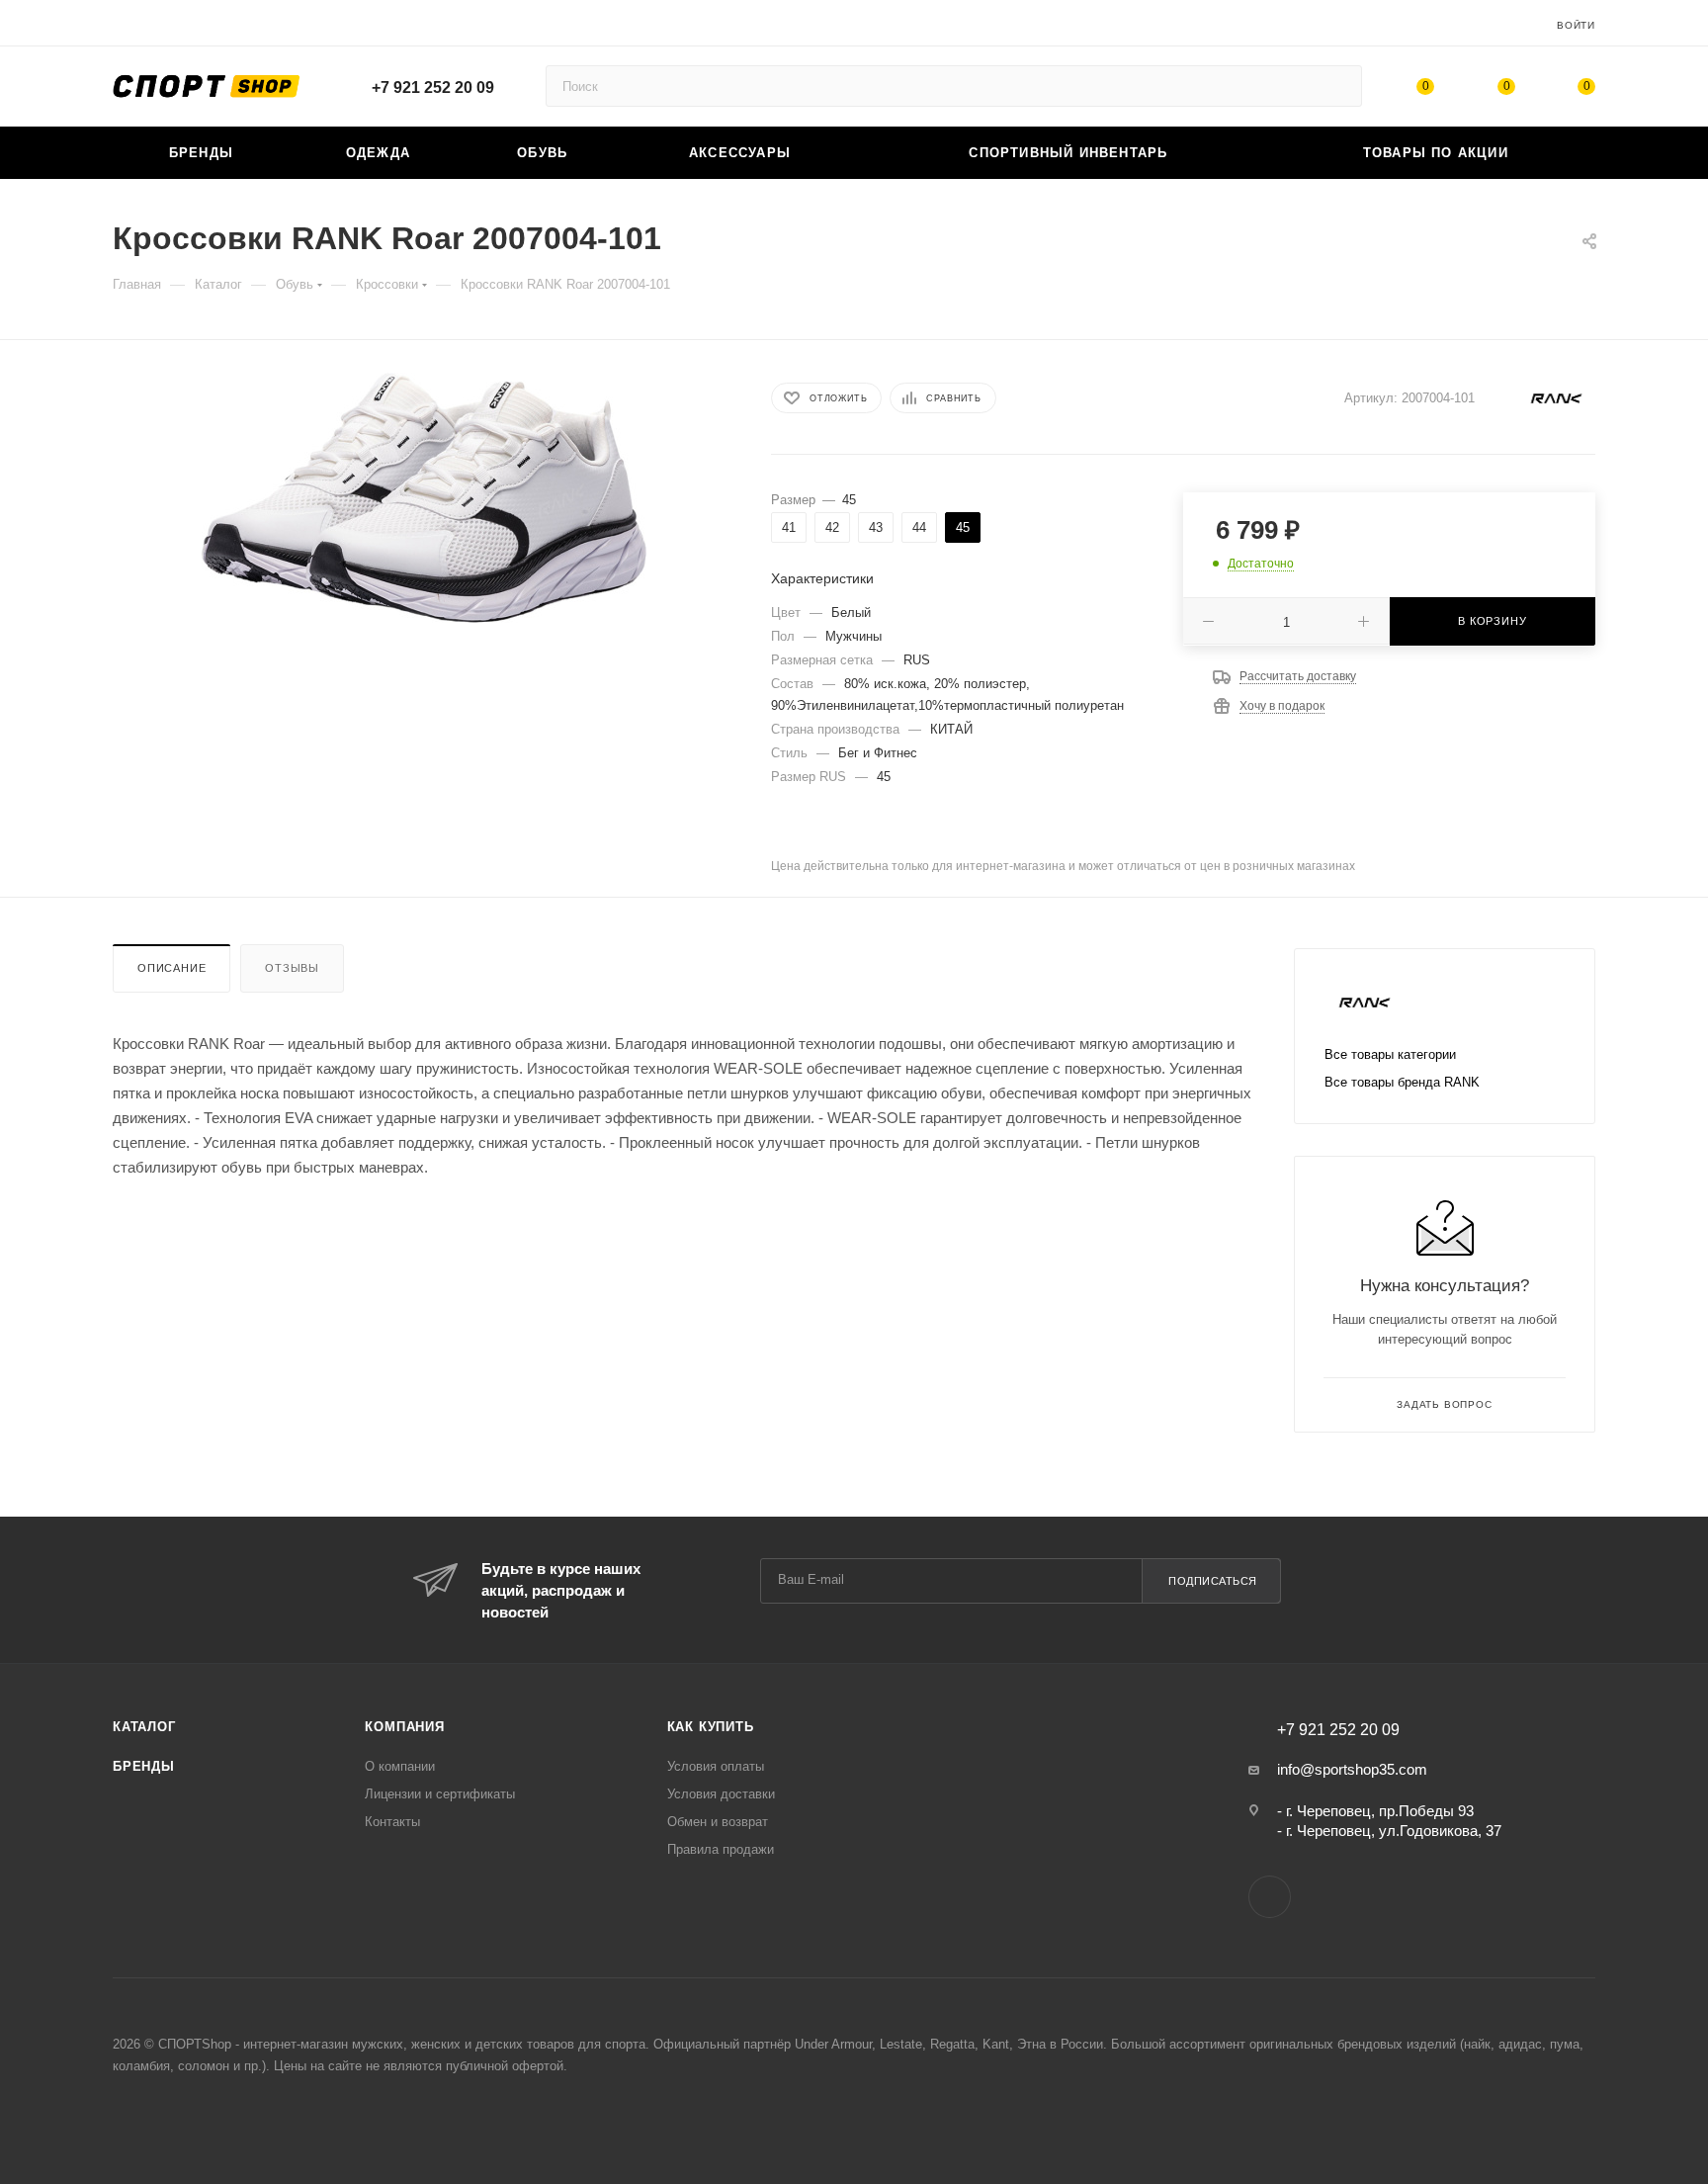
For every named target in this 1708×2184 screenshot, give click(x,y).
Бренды (144, 1766)
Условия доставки (721, 1794)
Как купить (711, 1727)
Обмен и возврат (718, 1822)
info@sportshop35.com (1352, 1769)
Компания (404, 1727)
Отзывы (292, 968)
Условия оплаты (716, 1766)
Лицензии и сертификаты (440, 1794)
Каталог (144, 1727)
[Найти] (1338, 86)
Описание (171, 968)
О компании (400, 1766)
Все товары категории (1390, 1054)
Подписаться (1213, 1581)
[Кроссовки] (424, 498)
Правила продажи (721, 1849)
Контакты (392, 1822)
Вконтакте (1270, 1897)
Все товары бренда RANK (1402, 1082)
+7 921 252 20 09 (433, 87)
